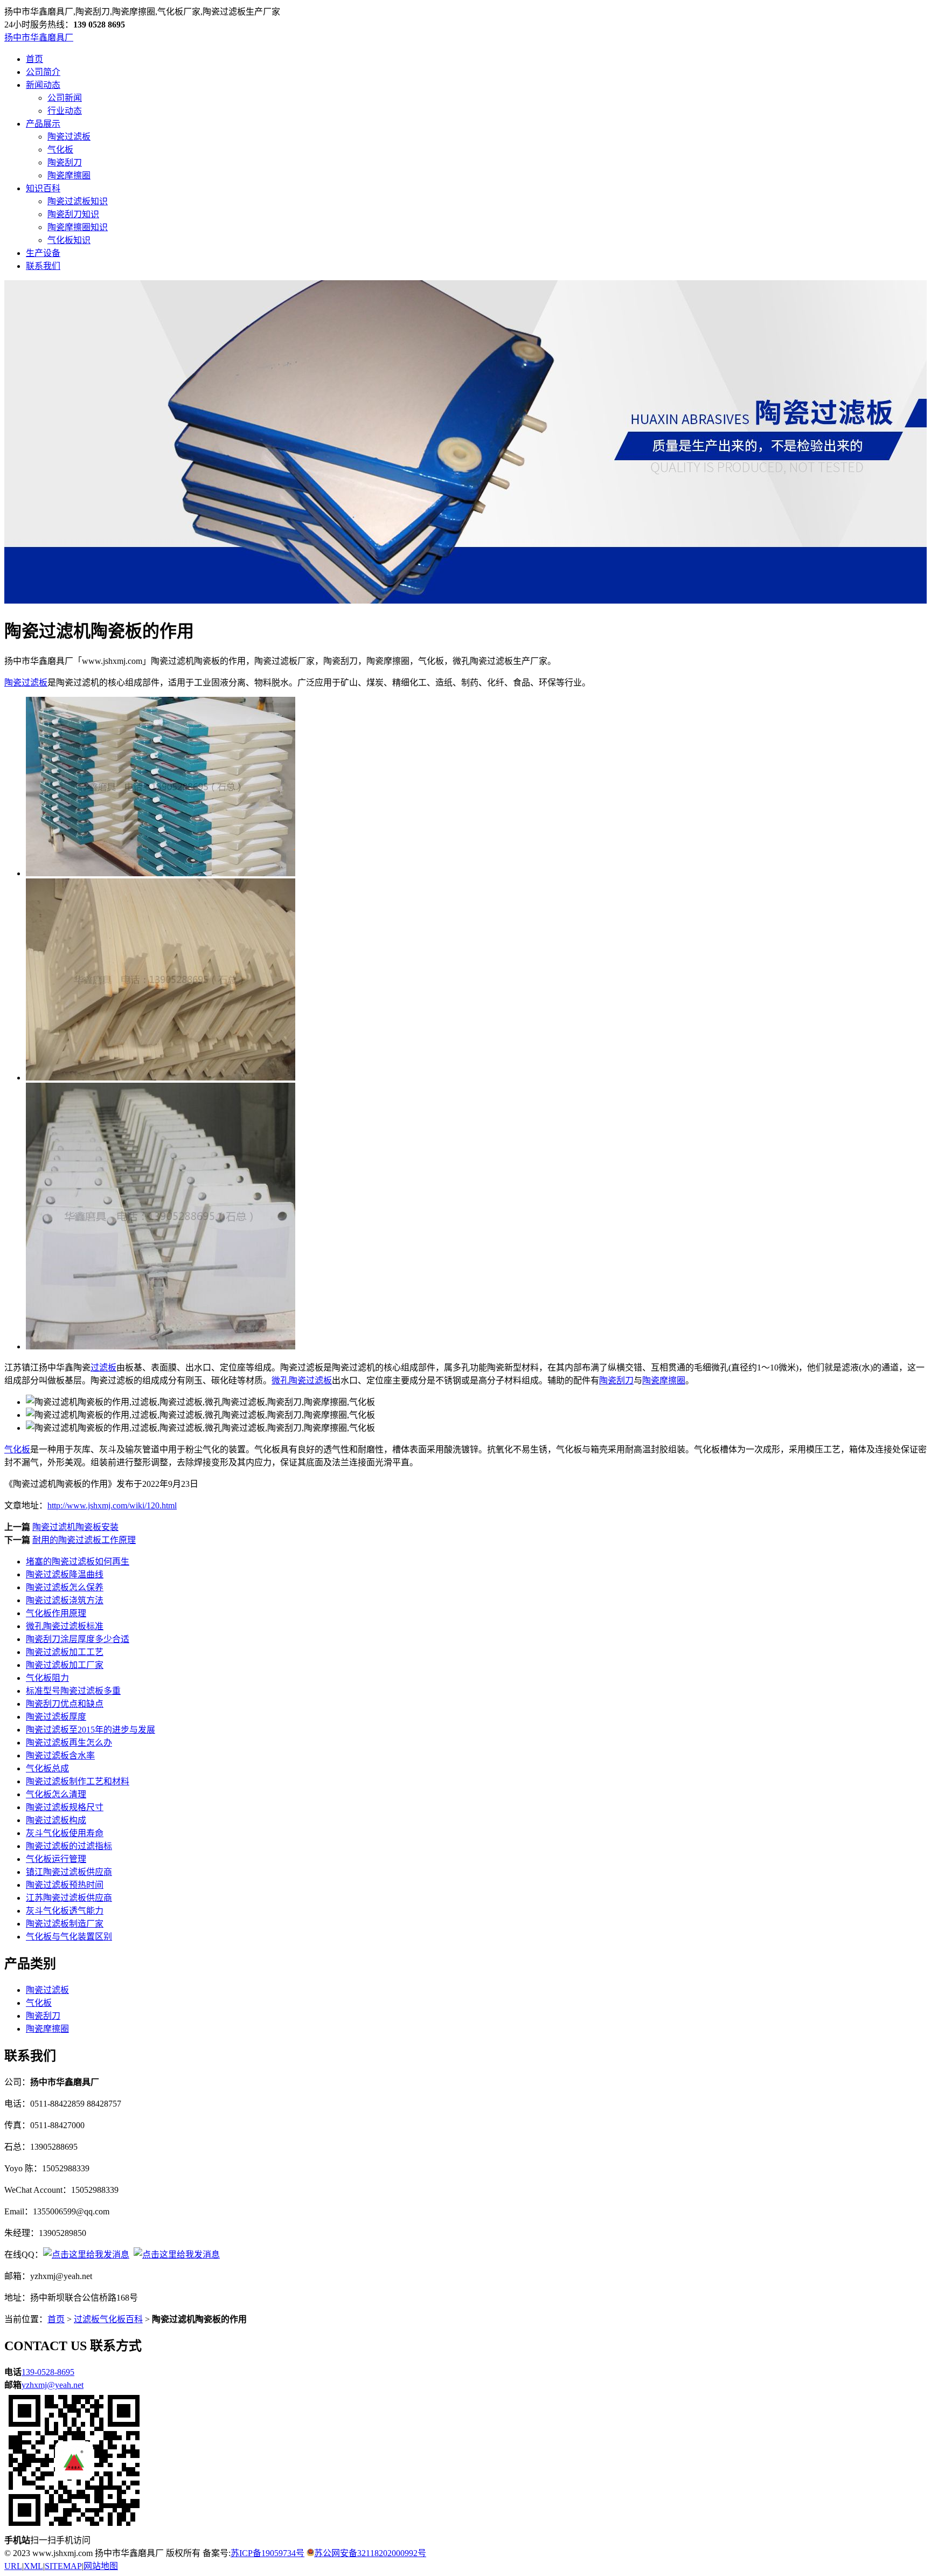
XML (33, 2566)
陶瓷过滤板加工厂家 (65, 1665)
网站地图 (101, 2566)
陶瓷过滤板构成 (56, 1820)
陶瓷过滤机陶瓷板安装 (75, 1527)
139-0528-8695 (48, 2372)
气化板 (60, 150)
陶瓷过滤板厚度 (56, 1717)
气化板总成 (47, 1768)
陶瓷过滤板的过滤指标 (69, 1846)
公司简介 (43, 72)
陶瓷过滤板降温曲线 (65, 1574)
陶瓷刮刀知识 (73, 214)
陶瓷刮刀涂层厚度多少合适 (78, 1639)
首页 (34, 59)
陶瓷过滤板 (69, 137)
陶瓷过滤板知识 (78, 201)
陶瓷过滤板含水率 (60, 1756)
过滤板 (103, 1367)
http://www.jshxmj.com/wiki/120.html (112, 1505)
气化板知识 (69, 240)
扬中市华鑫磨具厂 (39, 37)
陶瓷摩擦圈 (69, 175)
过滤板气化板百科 (108, 2319)
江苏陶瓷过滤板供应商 (69, 1898)
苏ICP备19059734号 (268, 2553)
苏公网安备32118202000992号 (370, 2553)
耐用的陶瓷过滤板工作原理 (84, 1540)
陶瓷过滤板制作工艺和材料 (78, 1781)
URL (13, 2566)
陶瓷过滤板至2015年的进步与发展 (91, 1730)
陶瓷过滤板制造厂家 (65, 1924)
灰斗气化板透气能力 (65, 1911)
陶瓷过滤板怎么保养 (65, 1587)
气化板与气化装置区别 (69, 1937)
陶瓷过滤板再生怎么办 (69, 1743)
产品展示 (43, 124)
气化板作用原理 (56, 1613)
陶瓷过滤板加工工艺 (65, 1652)
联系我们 (43, 266)
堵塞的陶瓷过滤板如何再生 (78, 1561)
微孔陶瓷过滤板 (302, 1380)
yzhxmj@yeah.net (53, 2385)
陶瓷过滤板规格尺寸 (65, 1807)
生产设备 (43, 253)
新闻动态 (43, 85)
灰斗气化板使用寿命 (65, 1833)
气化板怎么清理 (56, 1794)
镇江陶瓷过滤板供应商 (69, 1872)
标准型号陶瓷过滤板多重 (73, 1691)
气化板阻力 (47, 1678)
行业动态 (65, 111)
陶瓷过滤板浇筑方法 (65, 1600)
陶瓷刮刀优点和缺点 (65, 1704)
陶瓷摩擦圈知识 (78, 227)
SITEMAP (63, 2566)
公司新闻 (65, 98)
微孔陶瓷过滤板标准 (65, 1626)
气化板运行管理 (56, 1859)
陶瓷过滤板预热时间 (65, 1885)
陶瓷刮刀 (65, 162)
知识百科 (43, 188)
